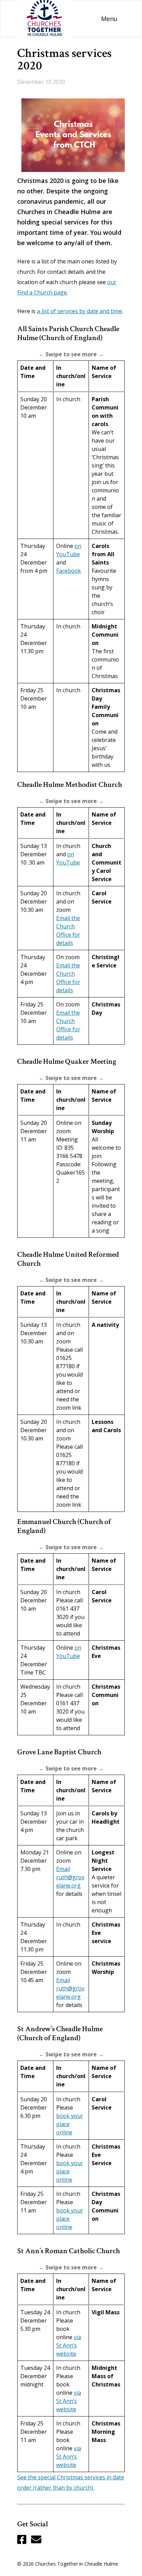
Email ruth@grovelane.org (70, 1877)
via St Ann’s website (69, 2345)
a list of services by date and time (79, 311)
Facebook (69, 571)
